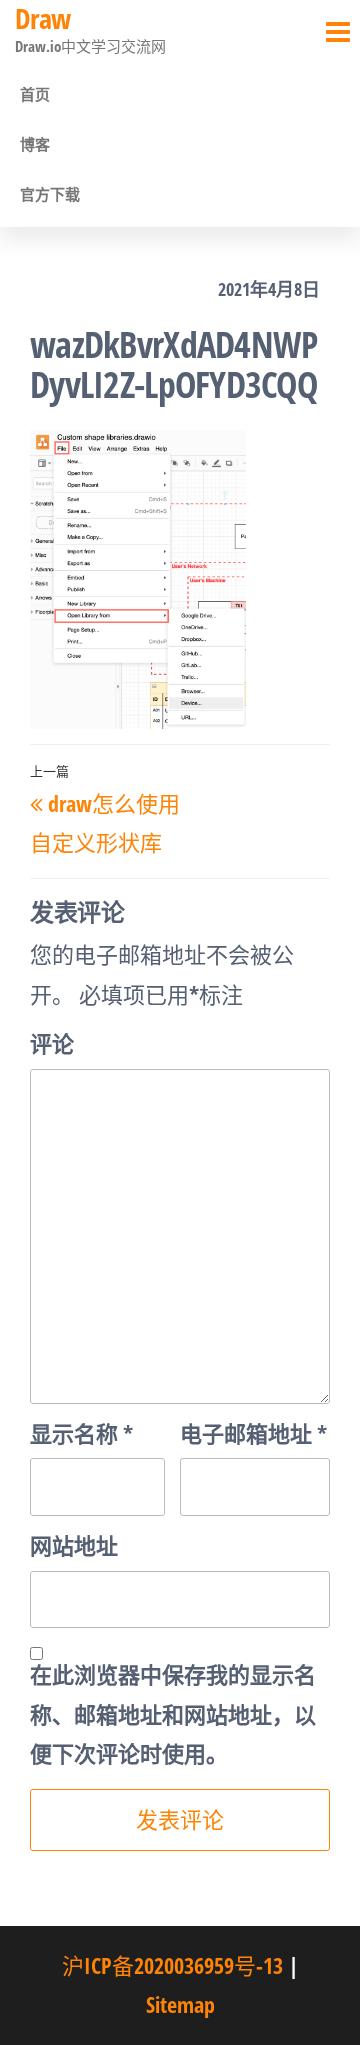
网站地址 (74, 1545)
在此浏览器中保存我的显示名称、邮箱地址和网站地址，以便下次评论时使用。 (173, 1713)
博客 (35, 144)
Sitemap (180, 2004)
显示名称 (81, 1433)
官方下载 (50, 194)
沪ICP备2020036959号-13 (172, 1965)
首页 (35, 94)
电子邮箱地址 (253, 1433)
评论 (52, 1043)
